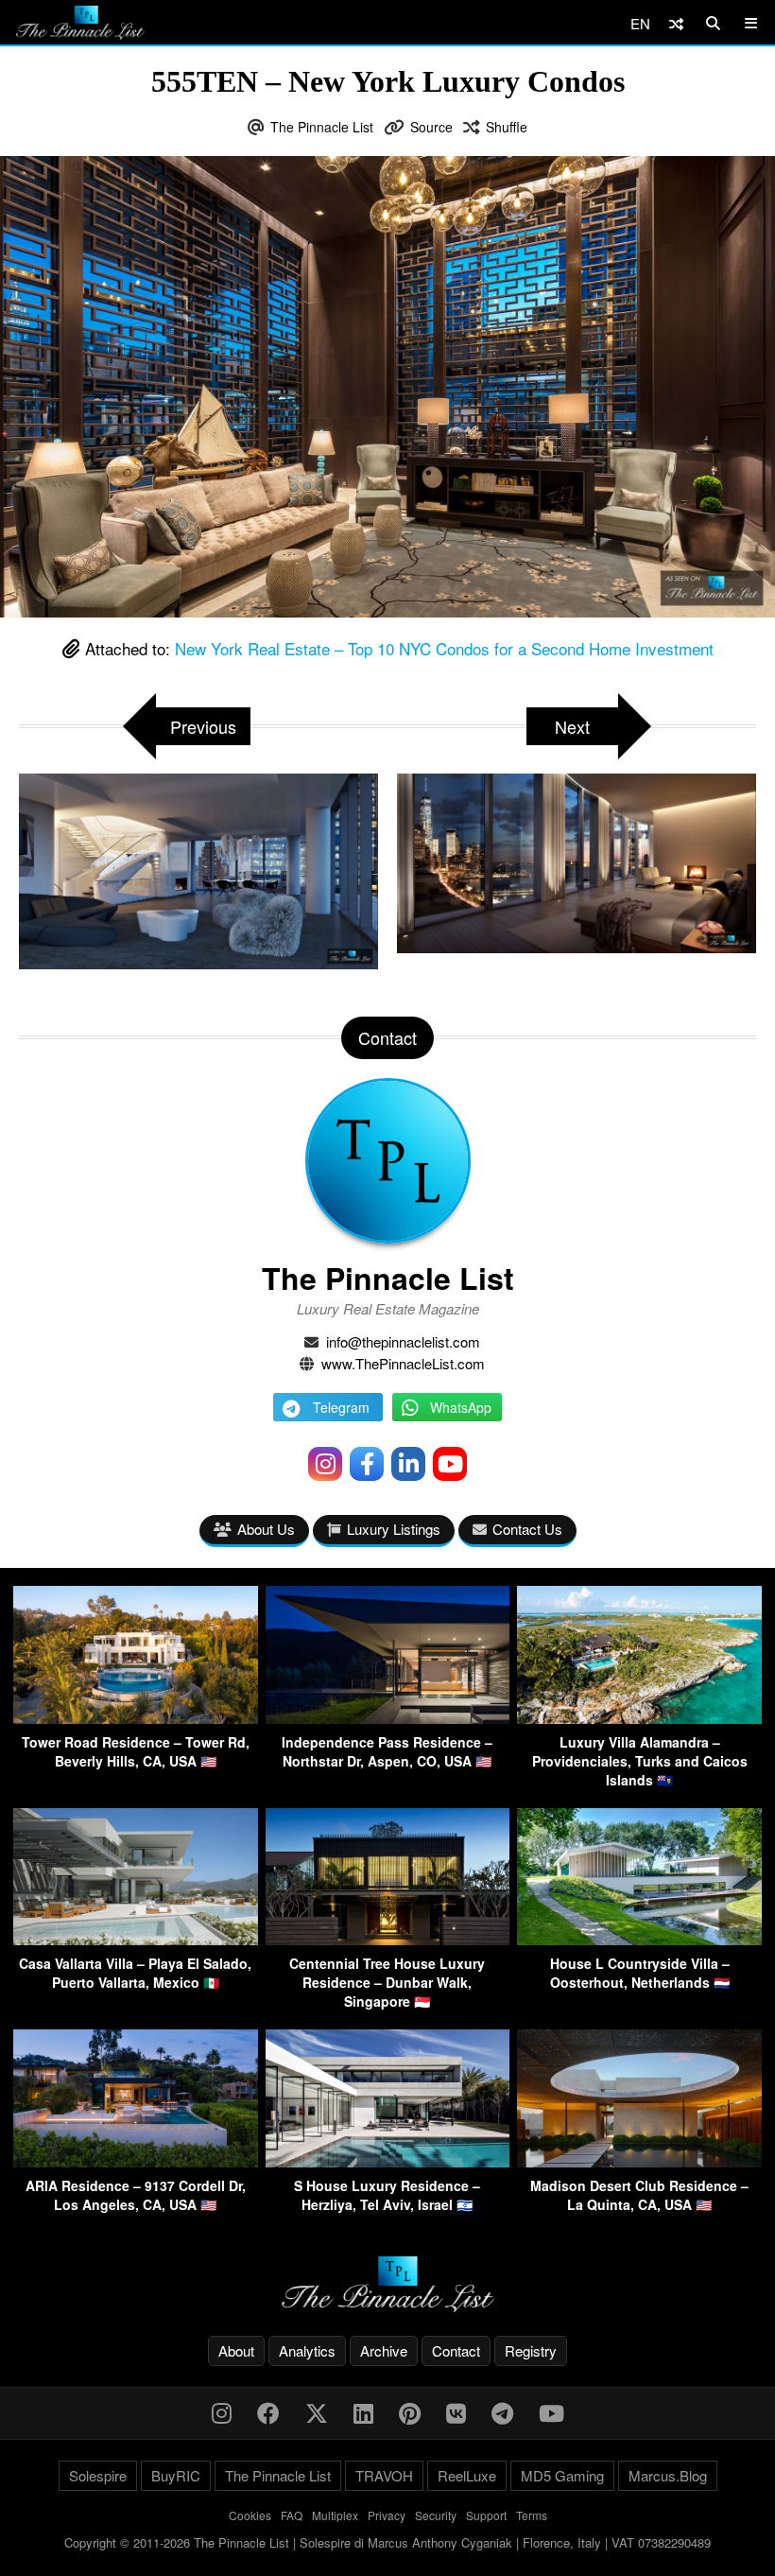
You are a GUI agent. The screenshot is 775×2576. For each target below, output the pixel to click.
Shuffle (507, 127)
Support (486, 2515)
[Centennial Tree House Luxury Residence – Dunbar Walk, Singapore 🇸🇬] (388, 1939)
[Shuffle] (676, 23)
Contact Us (527, 1529)
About (236, 2350)
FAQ (292, 2515)
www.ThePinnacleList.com (403, 1363)
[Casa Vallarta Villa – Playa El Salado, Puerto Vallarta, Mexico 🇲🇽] (136, 1939)
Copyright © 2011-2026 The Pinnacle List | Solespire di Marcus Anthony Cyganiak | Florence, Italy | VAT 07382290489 (387, 2542)
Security (436, 2515)
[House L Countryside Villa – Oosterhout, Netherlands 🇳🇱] (639, 1939)
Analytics (307, 2350)
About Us (266, 1529)
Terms (532, 2515)
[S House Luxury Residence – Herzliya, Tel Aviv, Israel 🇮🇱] (388, 2161)
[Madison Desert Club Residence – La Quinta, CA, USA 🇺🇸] (639, 2161)
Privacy (387, 2515)
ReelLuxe (467, 2475)
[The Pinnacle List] (387, 2284)
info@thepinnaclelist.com (403, 1341)
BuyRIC (176, 2475)
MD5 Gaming (562, 2475)
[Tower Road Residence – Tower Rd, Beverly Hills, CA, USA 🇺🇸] (136, 1718)
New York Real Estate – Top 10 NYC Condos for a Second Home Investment (444, 648)
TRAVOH (384, 2475)
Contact (456, 2350)
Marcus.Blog (668, 2475)
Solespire (98, 2475)
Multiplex (335, 2515)
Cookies (250, 2515)
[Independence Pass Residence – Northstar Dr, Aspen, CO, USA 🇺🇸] (388, 1718)
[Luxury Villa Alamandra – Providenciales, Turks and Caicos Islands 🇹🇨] (639, 1718)
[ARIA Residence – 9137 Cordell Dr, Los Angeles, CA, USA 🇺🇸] (136, 2161)
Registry (531, 2350)
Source (431, 127)
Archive (384, 2350)
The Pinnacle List (322, 127)
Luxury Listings (394, 1529)
